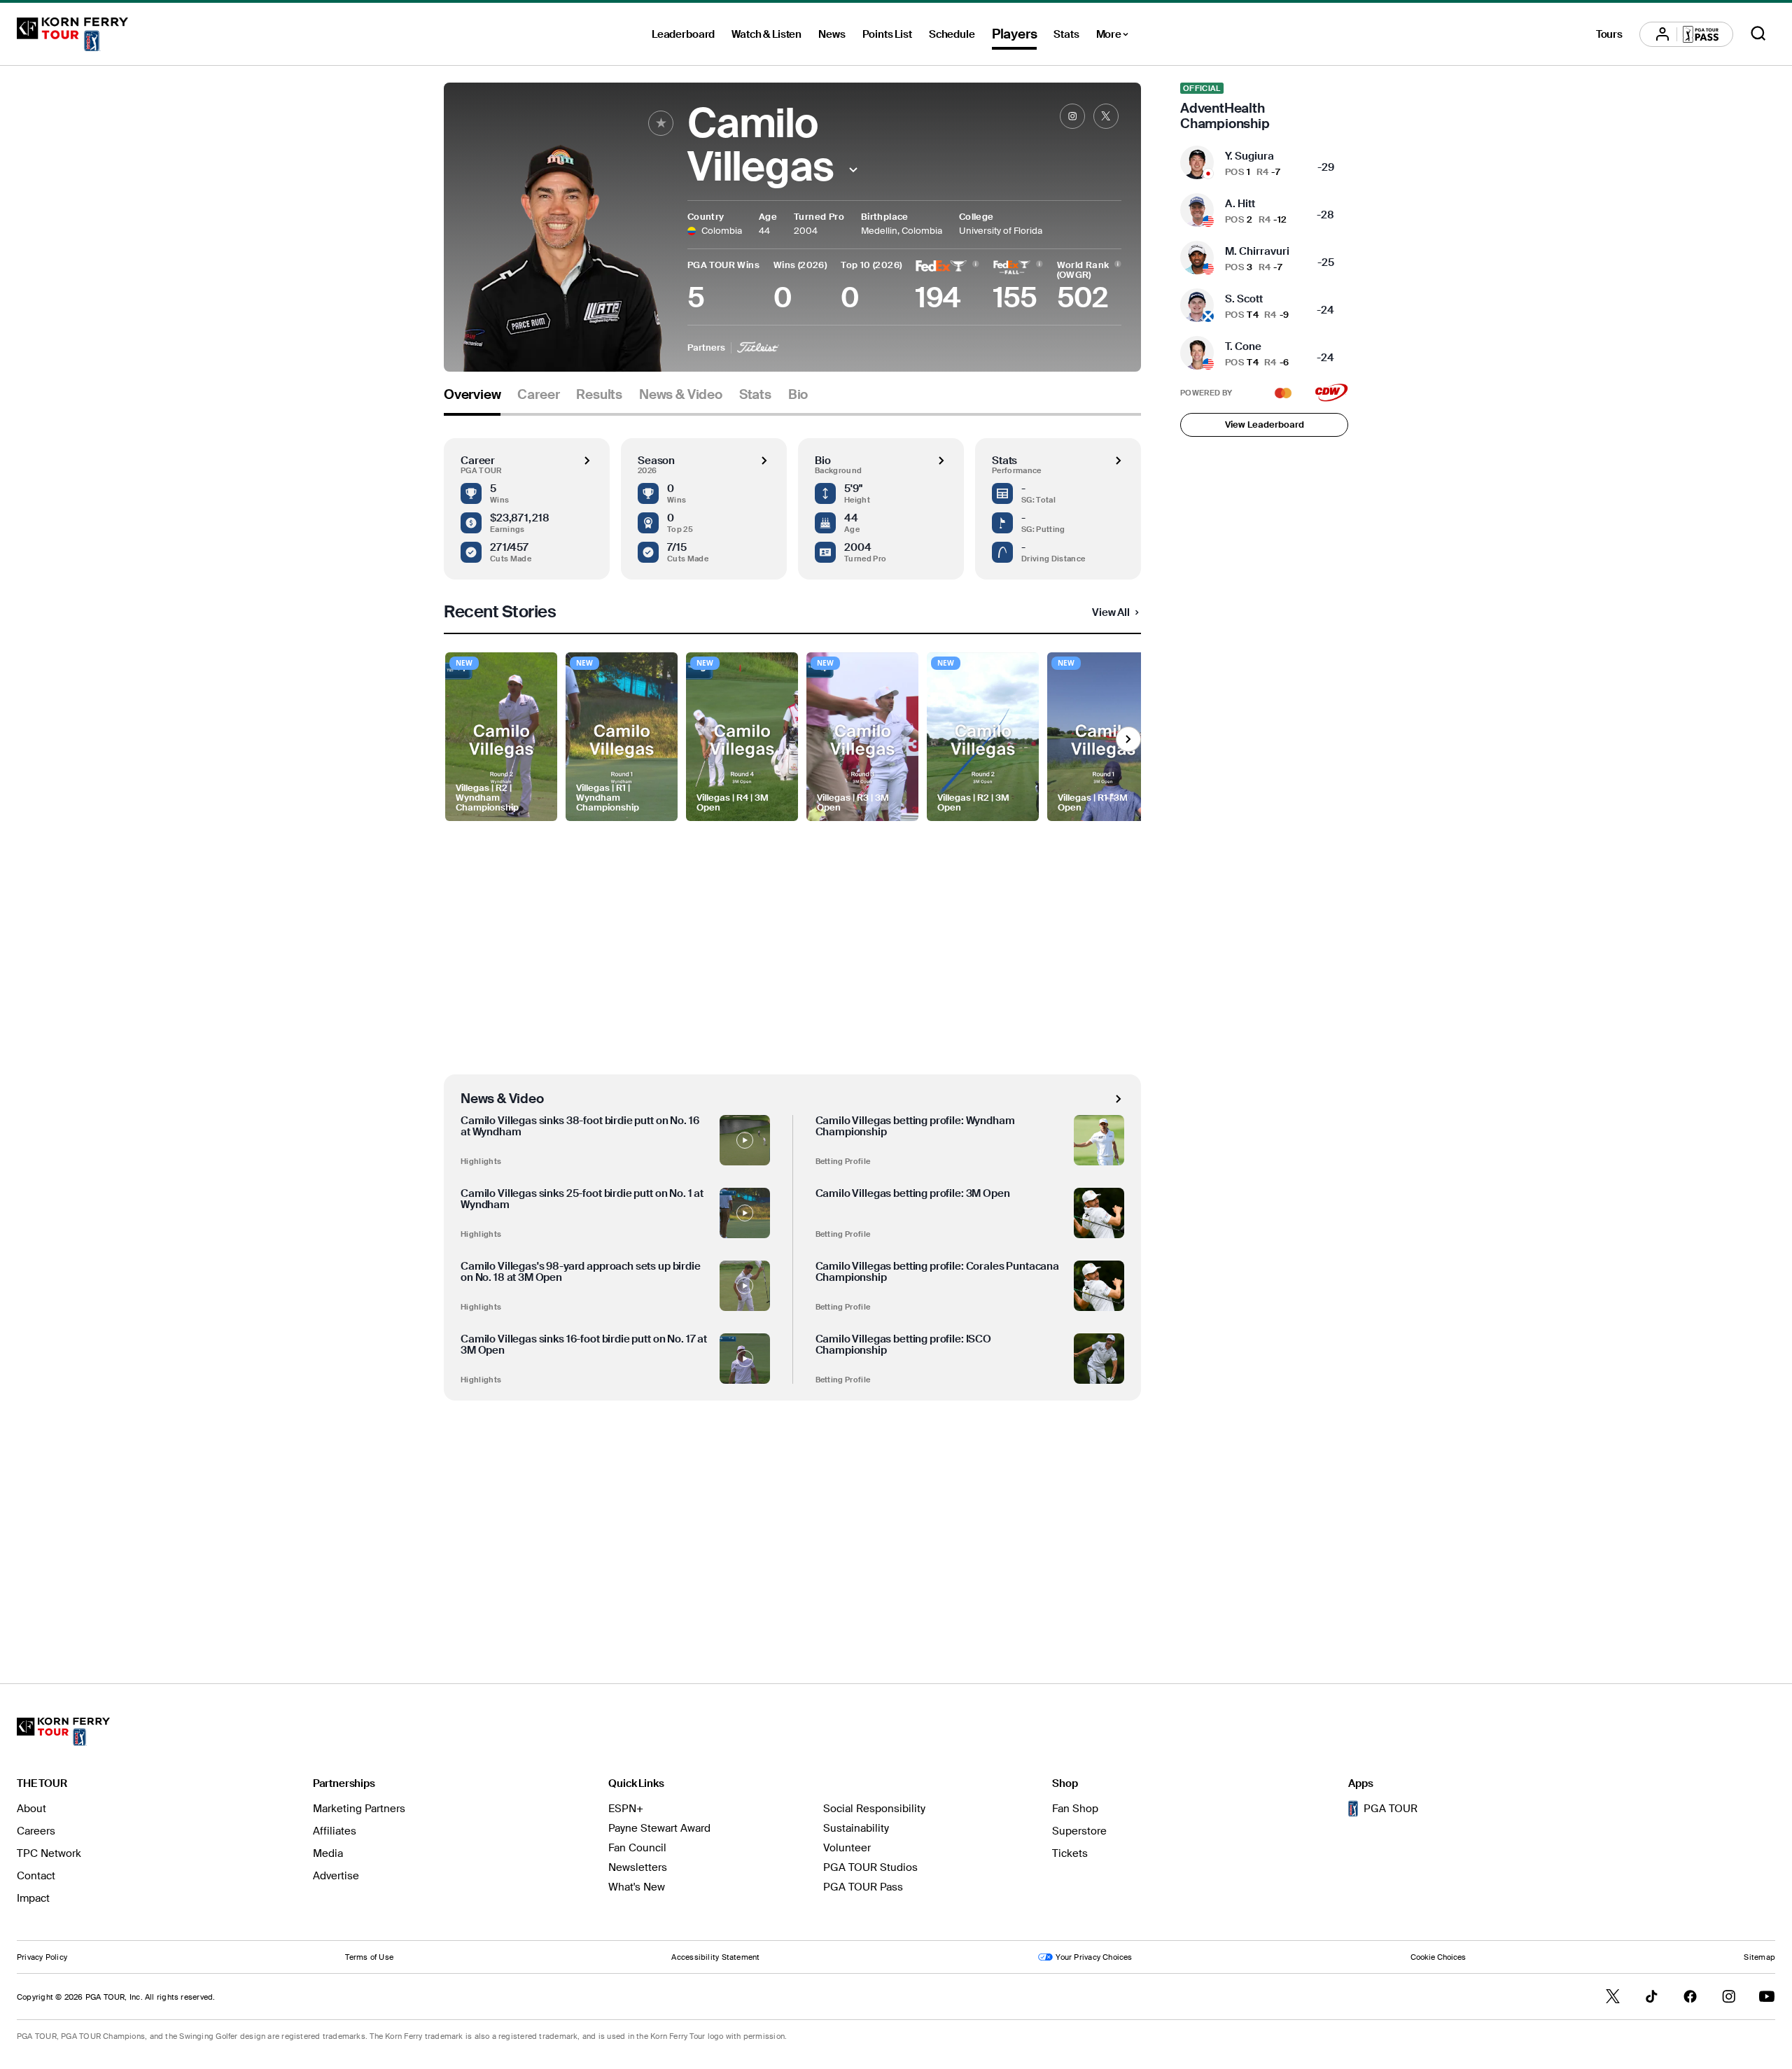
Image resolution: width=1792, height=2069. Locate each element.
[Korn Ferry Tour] (72, 34)
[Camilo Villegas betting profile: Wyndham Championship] (1099, 1140)
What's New (637, 1887)
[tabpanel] (792, 1021)
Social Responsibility (874, 1809)
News (832, 34)
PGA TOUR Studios (870, 1867)
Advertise (336, 1876)
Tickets (1070, 1853)
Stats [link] (755, 395)
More (1116, 36)
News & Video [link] (681, 395)
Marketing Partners (359, 1809)
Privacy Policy (42, 1957)
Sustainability (856, 1828)
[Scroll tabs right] (1128, 739)
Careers (36, 1831)
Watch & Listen (766, 34)
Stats (1066, 34)
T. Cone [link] (1243, 346)
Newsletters (638, 1867)
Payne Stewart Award (659, 1828)
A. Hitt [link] (1240, 204)
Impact (33, 1898)
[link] (1072, 116)
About (31, 1809)
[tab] (472, 400)
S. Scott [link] (1244, 299)
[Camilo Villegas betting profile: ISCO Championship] (1099, 1359)
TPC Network (49, 1853)
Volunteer (847, 1848)
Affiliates (335, 1831)
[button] (854, 170)
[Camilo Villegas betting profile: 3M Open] (1099, 1213)
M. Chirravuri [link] (1257, 251)
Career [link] (538, 395)
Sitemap (1759, 1957)
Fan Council (637, 1848)
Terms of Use (369, 1957)
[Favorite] (661, 123)
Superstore (1079, 1831)
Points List (887, 34)
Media (328, 1853)
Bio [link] (798, 395)
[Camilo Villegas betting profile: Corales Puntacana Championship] (1099, 1286)
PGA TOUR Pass (863, 1887)
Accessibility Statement (715, 1957)
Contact (36, 1876)
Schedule (952, 34)
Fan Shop (1075, 1809)
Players (1015, 34)
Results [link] (599, 395)
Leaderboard (683, 34)
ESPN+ (626, 1809)
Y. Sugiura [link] (1249, 156)
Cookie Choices (1438, 1957)
